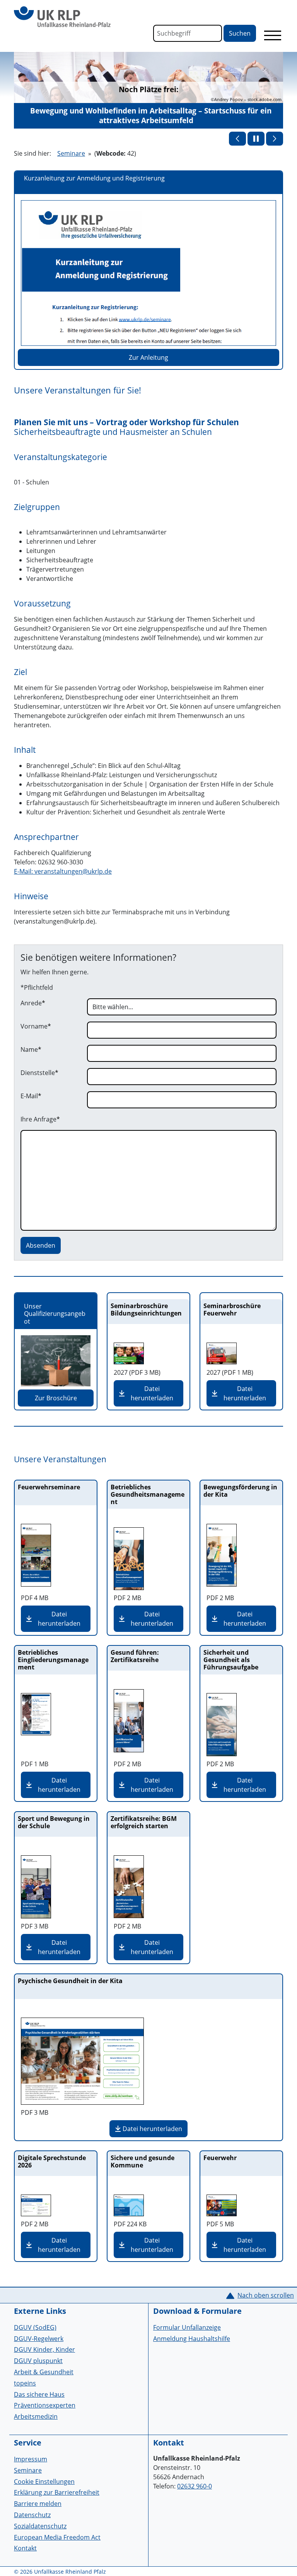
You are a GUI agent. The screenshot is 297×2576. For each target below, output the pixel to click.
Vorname (36, 1026)
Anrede (33, 1003)
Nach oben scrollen (266, 2295)
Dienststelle (39, 1073)
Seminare (71, 153)
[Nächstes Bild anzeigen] (275, 139)
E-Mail (31, 1096)
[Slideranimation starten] (256, 139)
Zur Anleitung (148, 357)
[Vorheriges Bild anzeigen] (237, 139)
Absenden (41, 1245)
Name (31, 1049)
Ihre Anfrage (40, 1119)
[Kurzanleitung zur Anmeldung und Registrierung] (148, 273)
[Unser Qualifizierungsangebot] (56, 1361)
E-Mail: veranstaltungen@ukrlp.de (63, 871)
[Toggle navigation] (273, 35)
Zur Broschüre (56, 1398)
